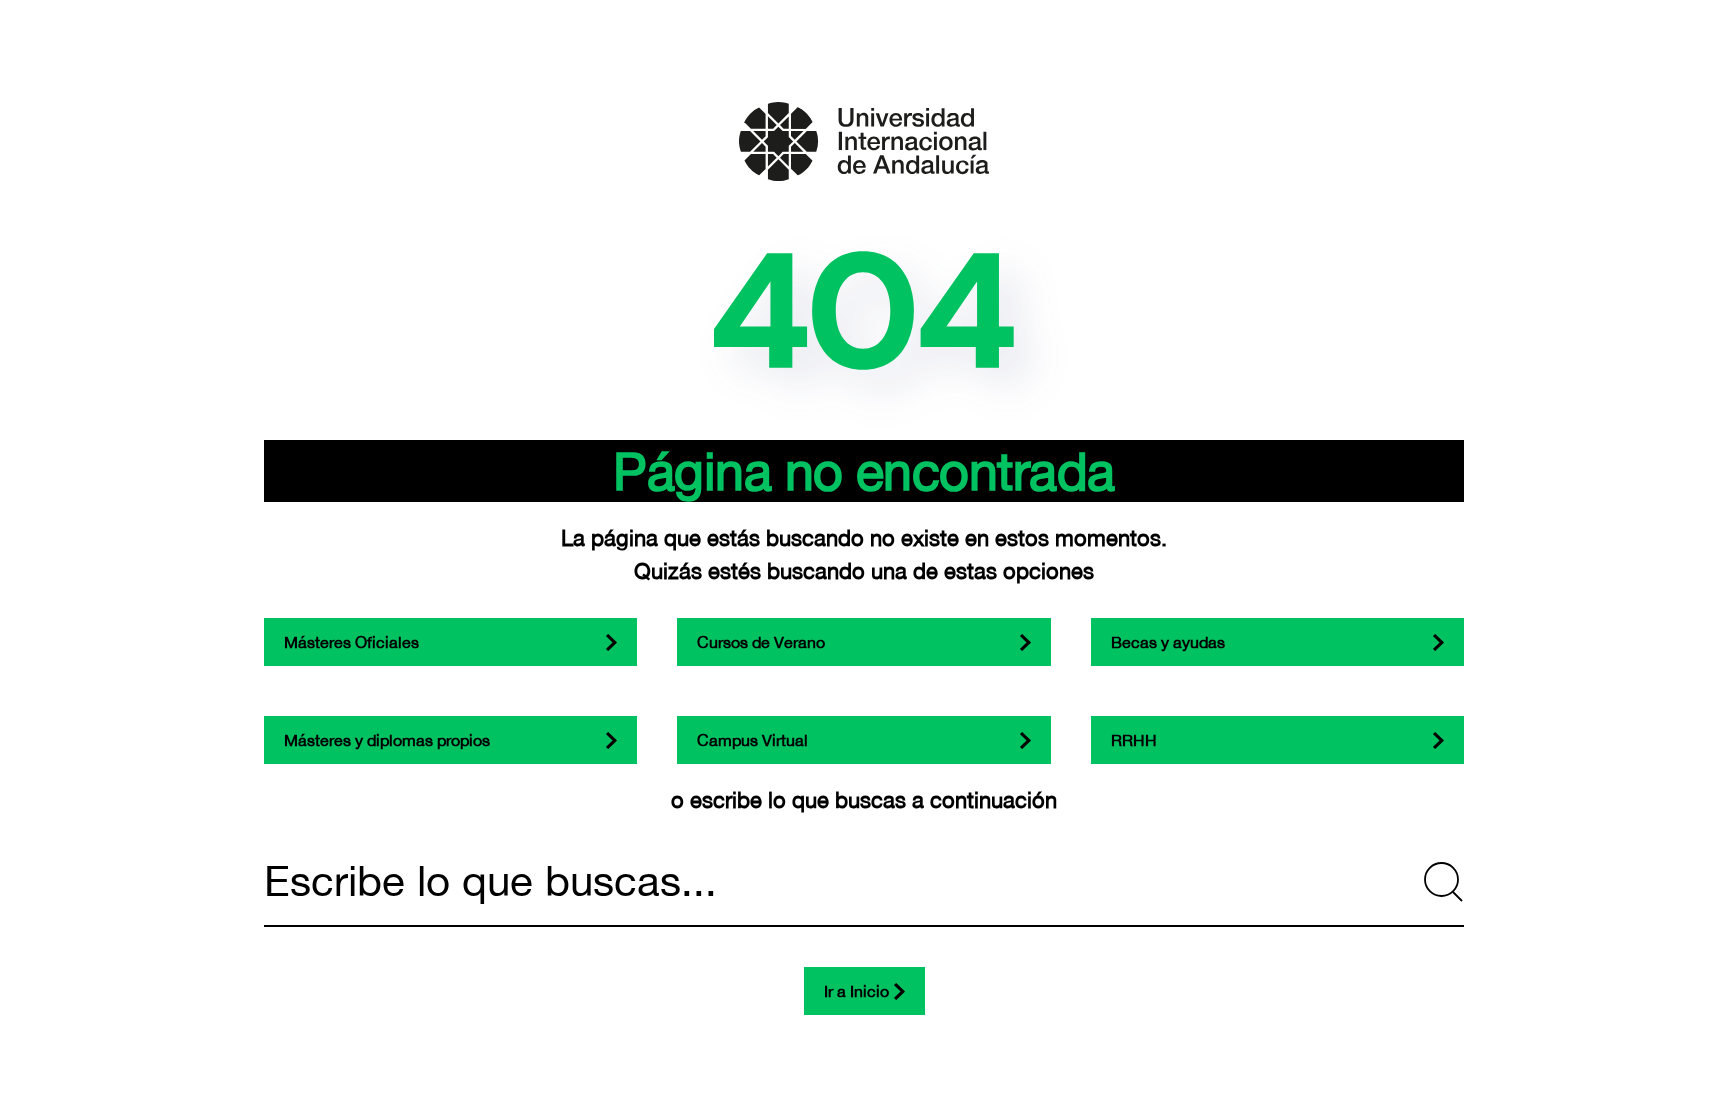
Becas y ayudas (1168, 642)
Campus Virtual (752, 740)
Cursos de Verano (761, 642)
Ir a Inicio (856, 991)
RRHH (1134, 740)
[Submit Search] (1444, 882)
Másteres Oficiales (351, 642)
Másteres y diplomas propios (387, 740)
